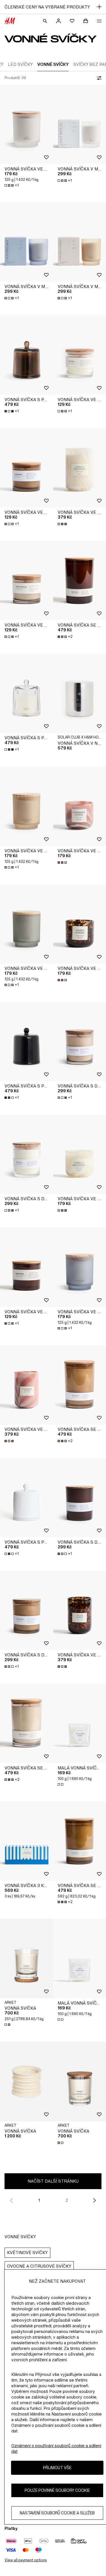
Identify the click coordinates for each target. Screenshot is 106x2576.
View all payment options (26, 2560)
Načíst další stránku (53, 2181)
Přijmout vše (57, 2468)
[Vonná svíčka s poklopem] (27, 355)
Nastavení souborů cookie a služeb (57, 2513)
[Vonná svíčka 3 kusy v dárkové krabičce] (27, 1841)
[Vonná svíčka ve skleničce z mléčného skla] (27, 124)
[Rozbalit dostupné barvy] (63, 524)
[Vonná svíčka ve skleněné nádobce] (27, 468)
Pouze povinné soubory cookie (57, 2490)
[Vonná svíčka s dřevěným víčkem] (27, 1154)
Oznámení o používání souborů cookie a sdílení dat (56, 2448)
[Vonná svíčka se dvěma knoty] (27, 1723)
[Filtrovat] (98, 78)
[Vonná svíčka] (27, 1959)
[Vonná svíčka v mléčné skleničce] (27, 242)
